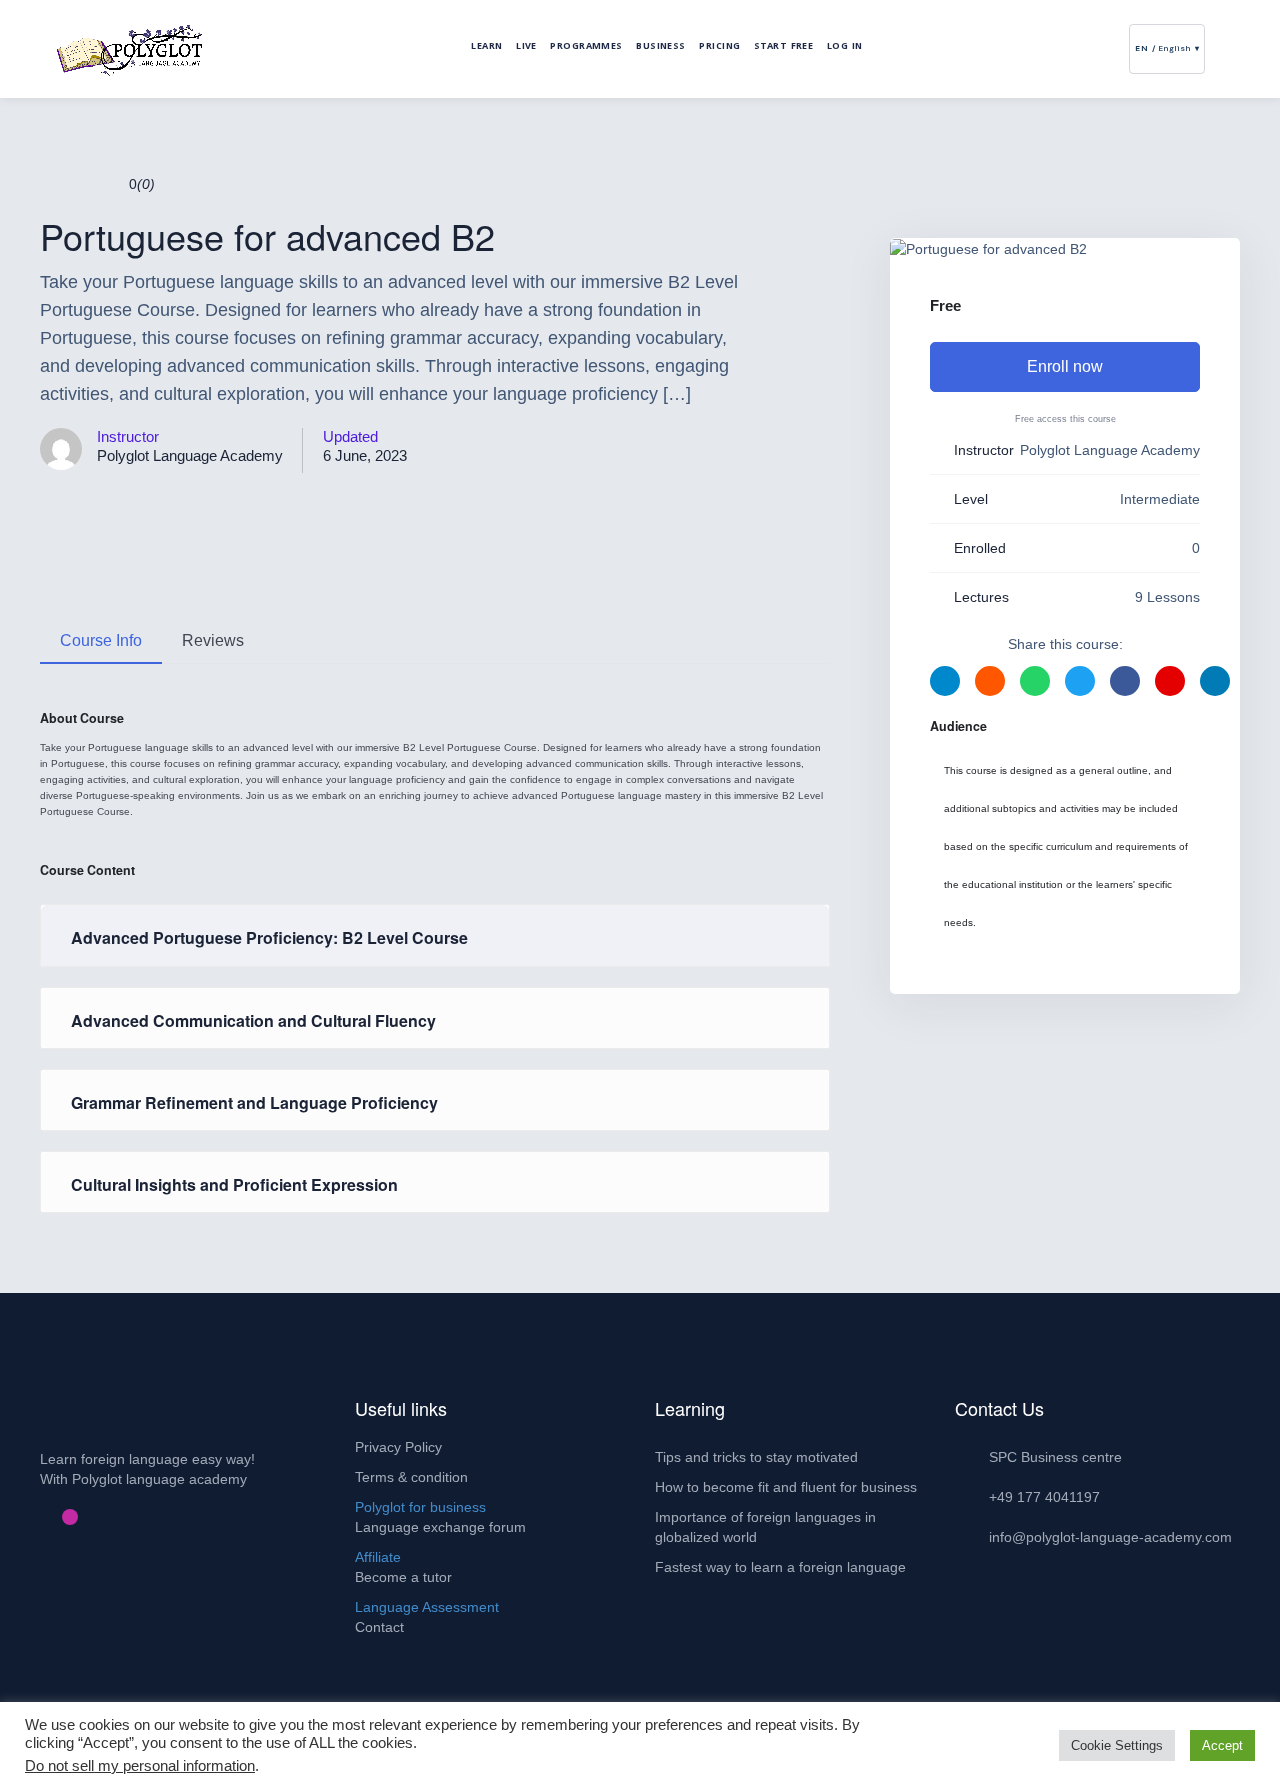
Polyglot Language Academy (190, 455)
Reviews (213, 640)
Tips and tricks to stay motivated (756, 1457)
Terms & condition (411, 1477)
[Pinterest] (54, 1517)
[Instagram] (70, 1517)
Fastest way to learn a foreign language (780, 1567)
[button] (1218, 49)
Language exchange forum (440, 1527)
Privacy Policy (398, 1447)
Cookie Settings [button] (1117, 1745)
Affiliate (378, 1557)
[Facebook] (38, 1517)
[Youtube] (86, 1517)
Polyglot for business (420, 1507)
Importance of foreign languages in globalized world (765, 1527)
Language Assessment (427, 1607)
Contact (379, 1627)
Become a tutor (403, 1577)
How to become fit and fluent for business (786, 1487)
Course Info (101, 640)
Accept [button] (1222, 1745)
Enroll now (1065, 366)
